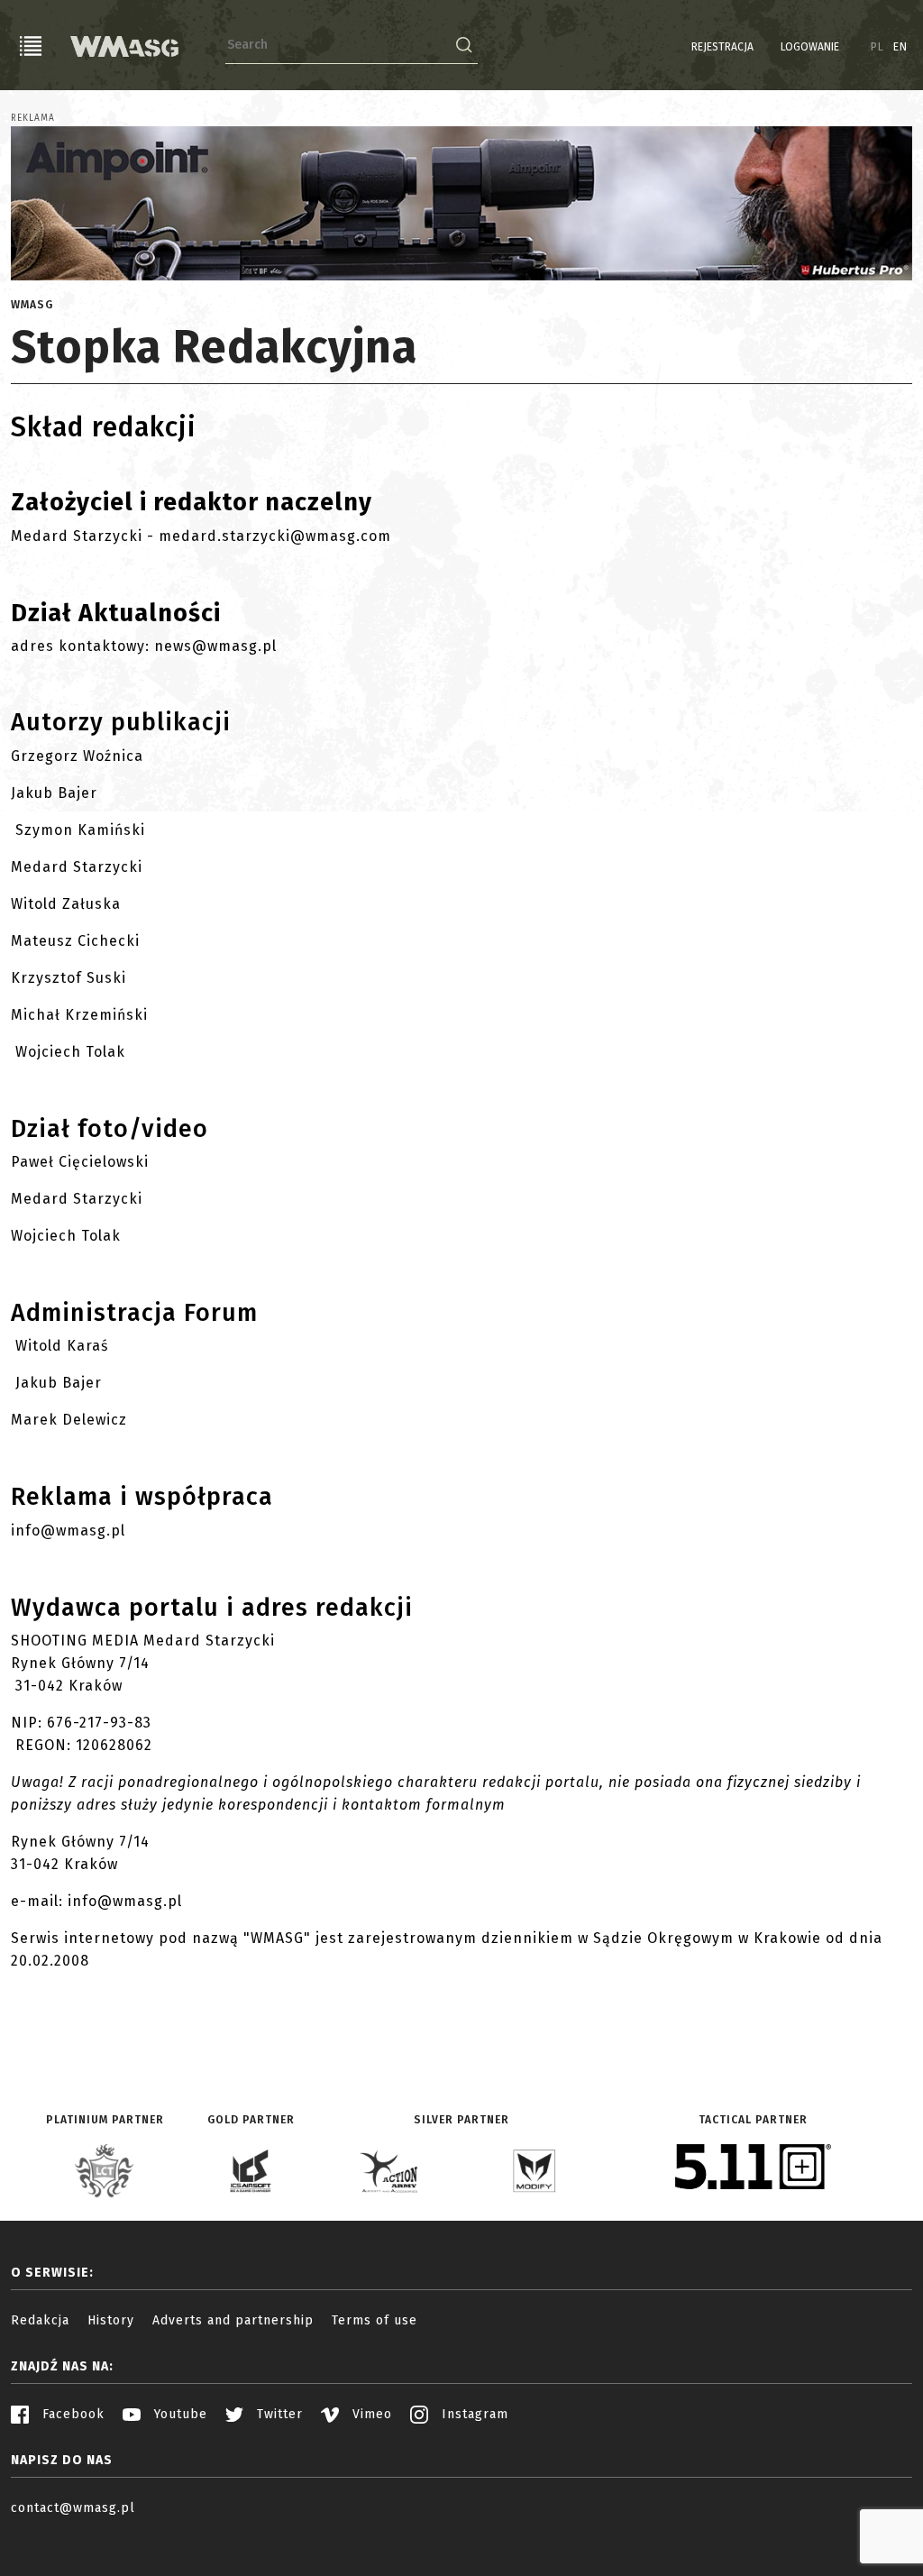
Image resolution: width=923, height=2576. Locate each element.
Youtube (178, 2414)
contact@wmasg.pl (73, 2508)
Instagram (473, 2414)
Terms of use (375, 2320)
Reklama (33, 118)
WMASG (32, 305)
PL (877, 47)
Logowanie (810, 47)
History (111, 2320)
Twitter (278, 2414)
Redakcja (40, 2320)
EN (900, 47)
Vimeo (370, 2414)
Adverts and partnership (233, 2320)
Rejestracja (722, 47)
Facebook (71, 2414)
